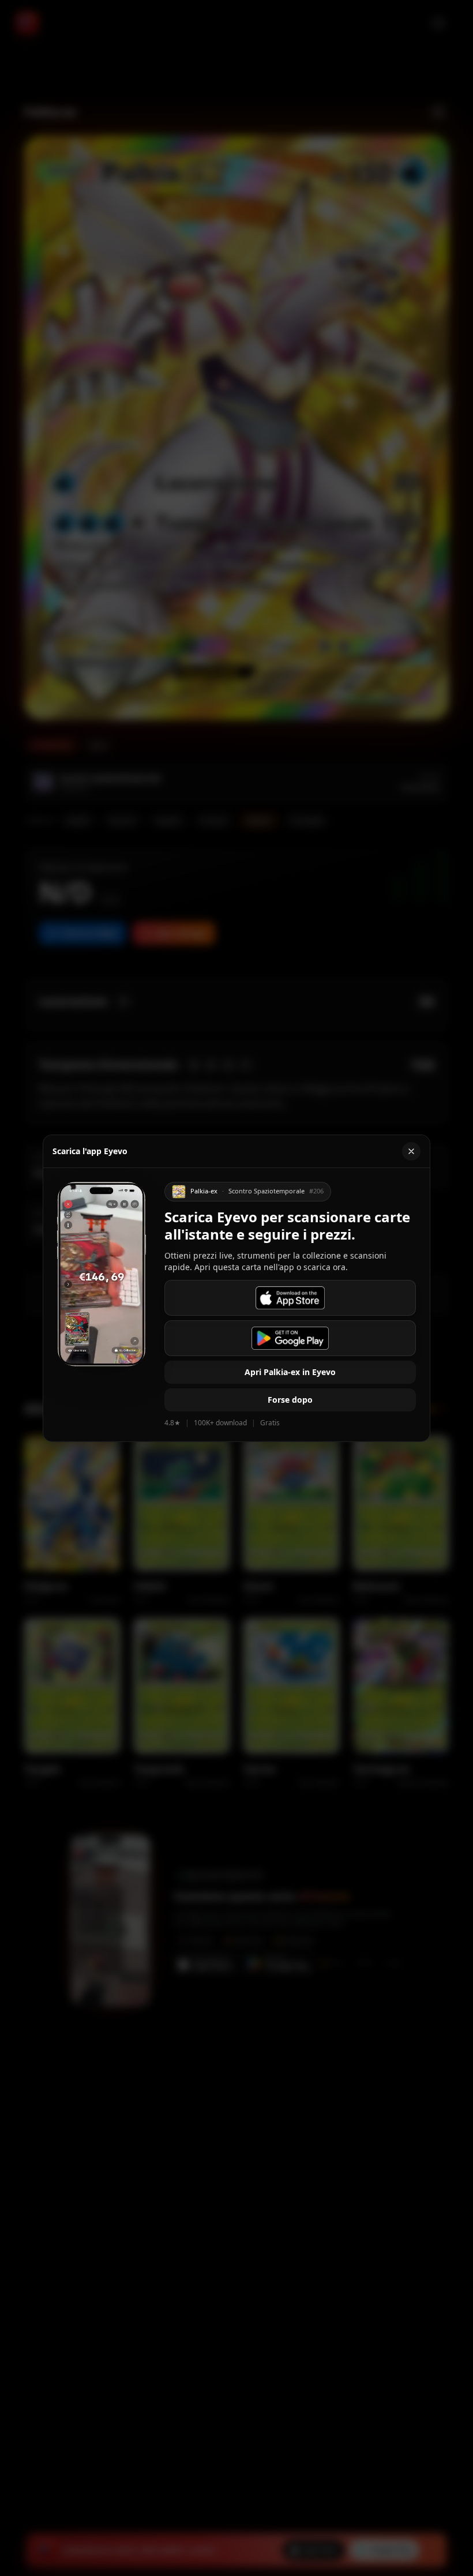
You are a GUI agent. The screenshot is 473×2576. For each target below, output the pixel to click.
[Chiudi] (411, 1151)
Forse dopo (290, 1400)
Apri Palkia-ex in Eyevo (290, 1372)
